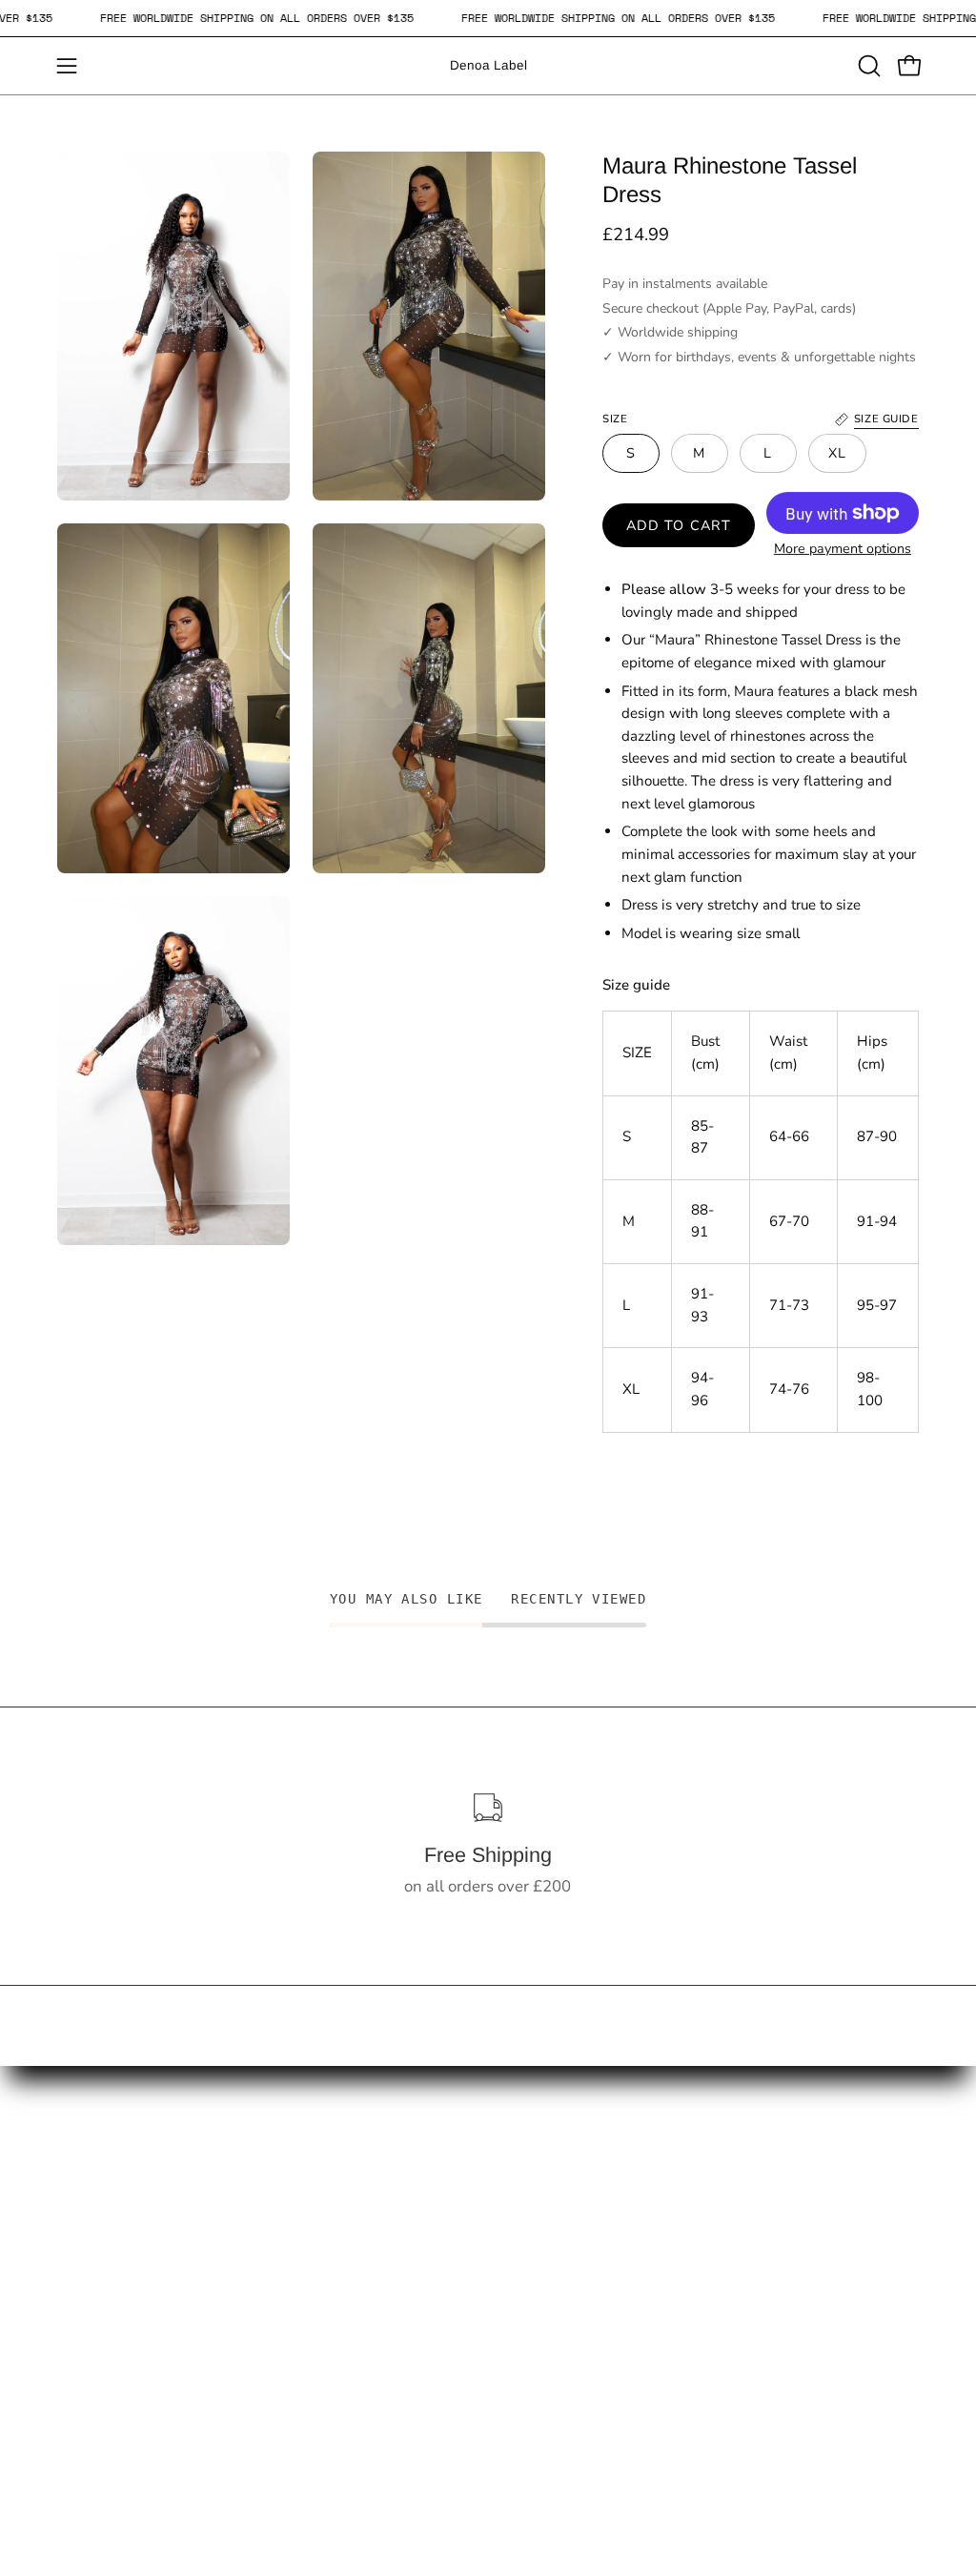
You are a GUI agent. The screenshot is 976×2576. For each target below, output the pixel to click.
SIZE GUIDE (99, 2299)
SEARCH (89, 2267)
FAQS (78, 2233)
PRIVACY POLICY (300, 2357)
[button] (867, 66)
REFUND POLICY (298, 2233)
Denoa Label (488, 65)
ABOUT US (277, 2267)
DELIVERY (274, 2201)
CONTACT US (107, 2201)
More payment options (843, 549)
